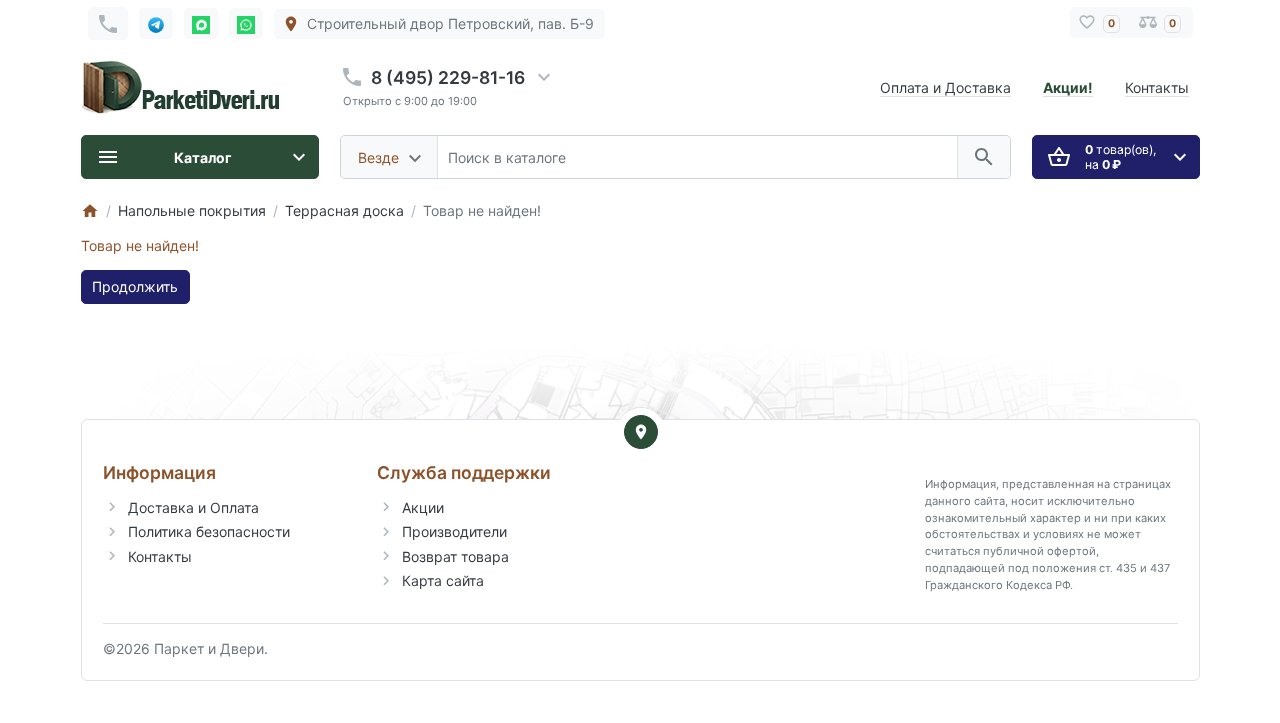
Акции (423, 507)
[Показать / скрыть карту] (641, 432)
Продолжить (135, 286)
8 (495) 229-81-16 (448, 77)
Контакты (1157, 87)
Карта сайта (443, 580)
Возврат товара (455, 556)
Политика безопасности (209, 531)
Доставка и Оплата (193, 507)
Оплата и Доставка (945, 87)
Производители (454, 531)
